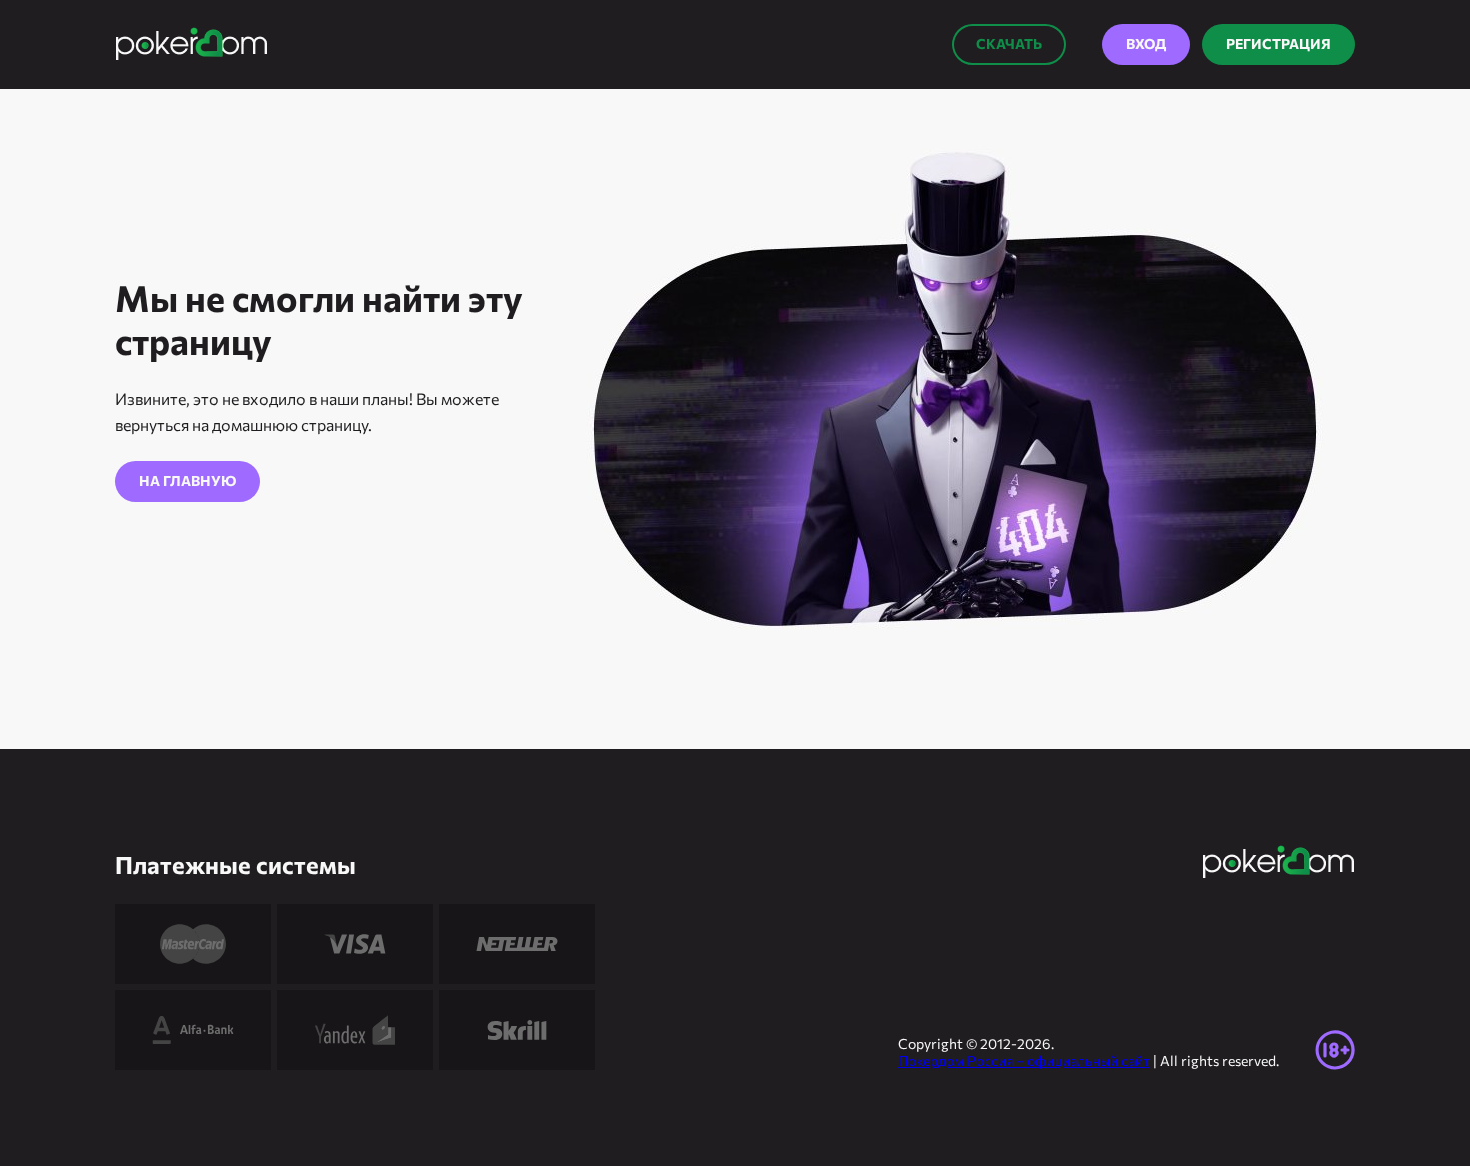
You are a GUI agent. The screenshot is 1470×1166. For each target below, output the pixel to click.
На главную (187, 480)
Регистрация (1278, 43)
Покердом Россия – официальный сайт (1024, 1060)
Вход (1146, 43)
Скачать (1009, 43)
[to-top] (1395, 1106)
